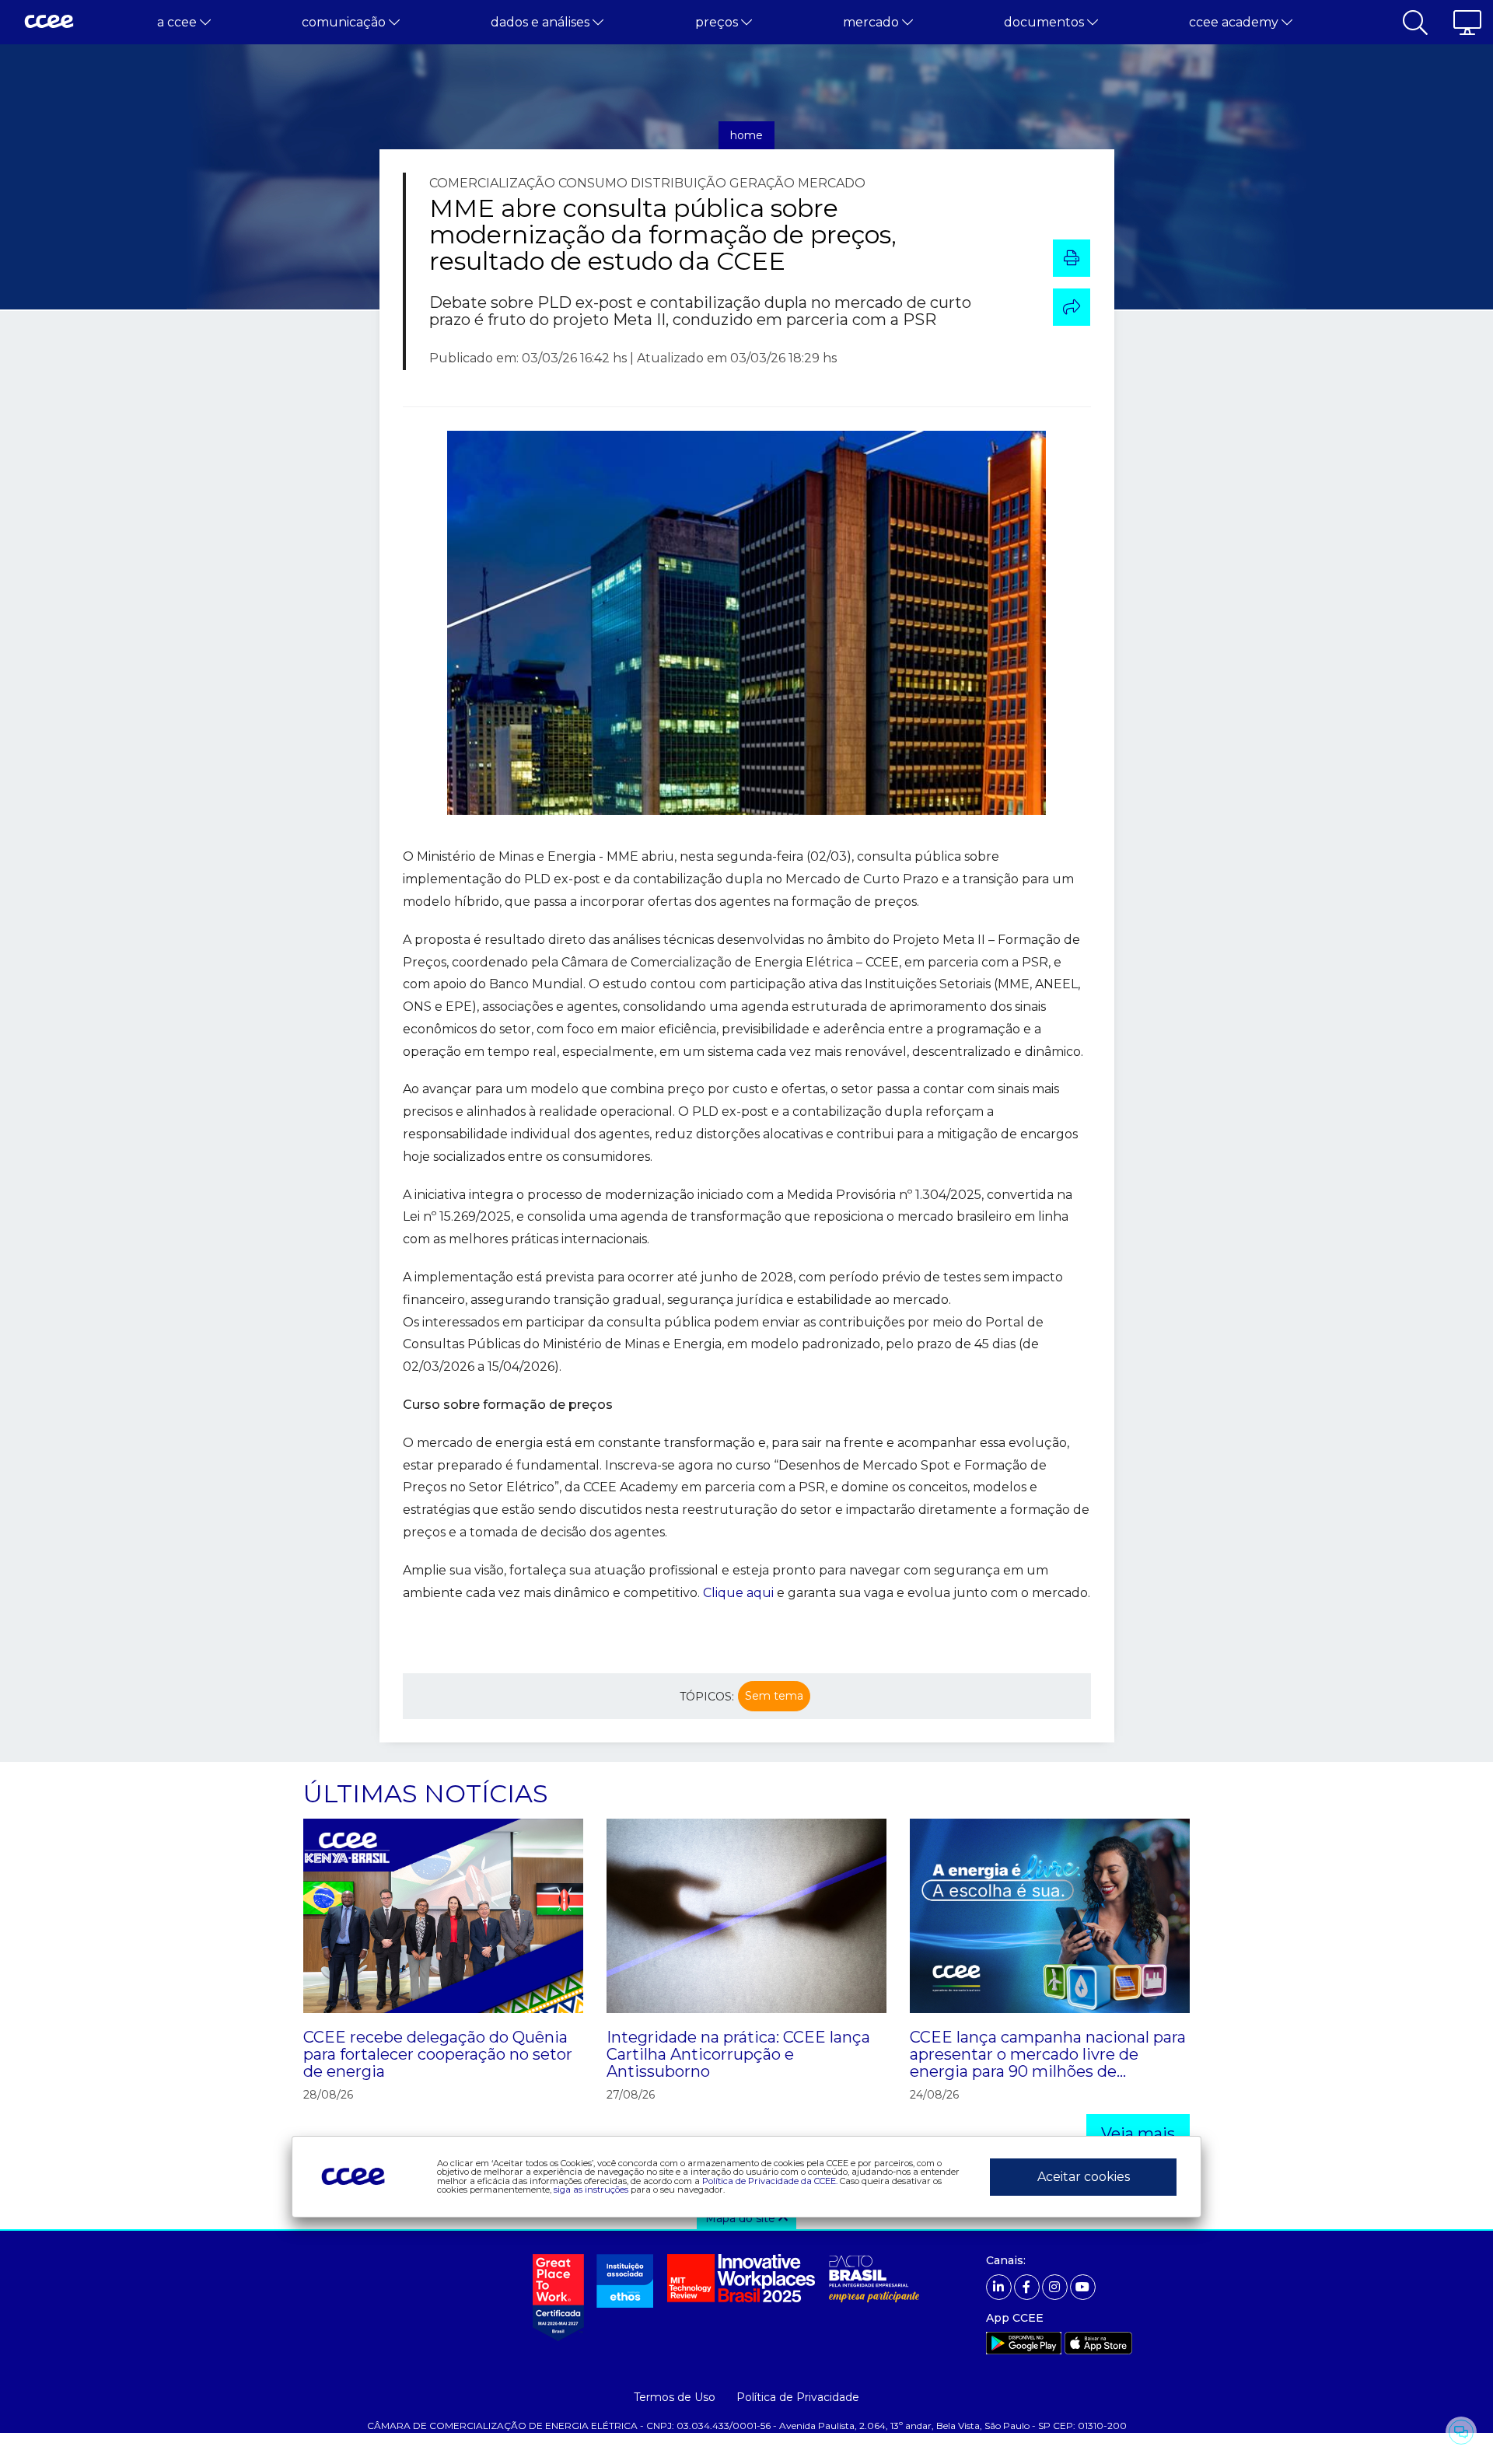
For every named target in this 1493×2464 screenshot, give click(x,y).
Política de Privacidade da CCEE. (770, 2181)
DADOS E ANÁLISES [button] (542, 22)
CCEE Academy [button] (1235, 22)
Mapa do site (742, 2218)
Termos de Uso (675, 2397)
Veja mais (1138, 2134)
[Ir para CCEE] (49, 23)
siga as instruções (591, 2190)
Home (746, 135)
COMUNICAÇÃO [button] (345, 22)
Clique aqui (738, 1593)
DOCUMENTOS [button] (1045, 22)
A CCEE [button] (178, 22)
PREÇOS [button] (718, 22)
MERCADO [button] (872, 22)
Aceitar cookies (1084, 2177)
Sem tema (774, 1696)
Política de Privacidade (798, 2397)
